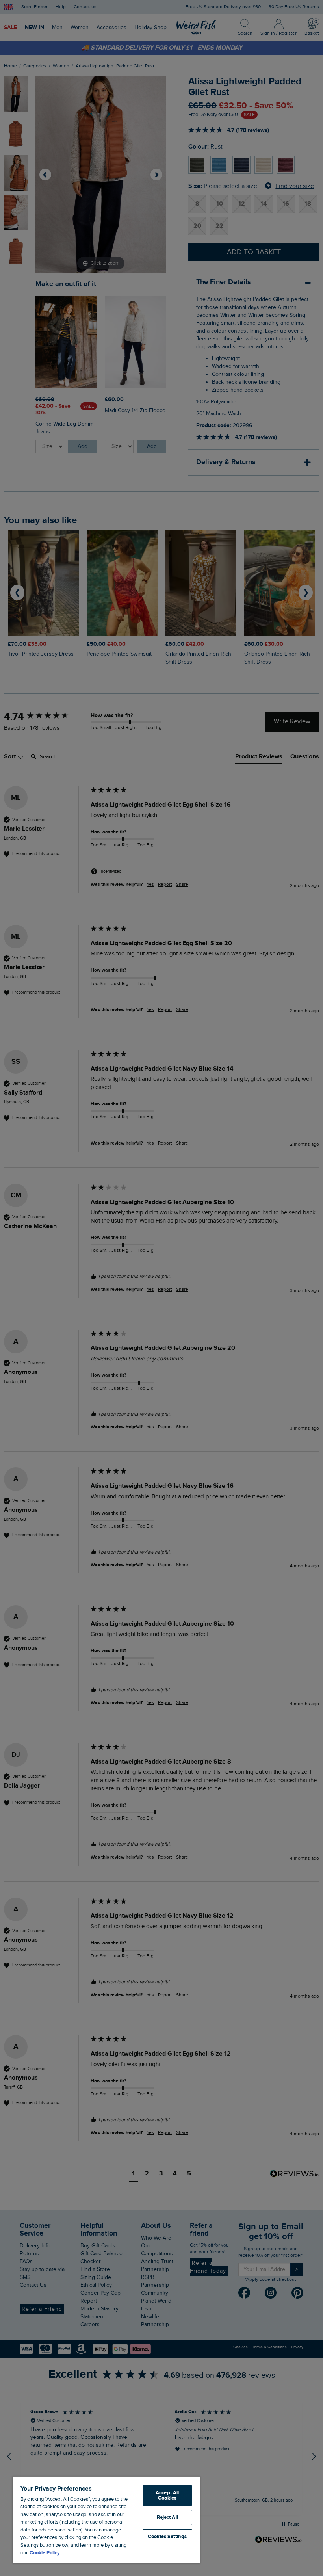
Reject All (167, 2517)
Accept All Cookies (167, 2495)
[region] (106, 2520)
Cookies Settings (167, 2537)
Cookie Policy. (45, 2553)
